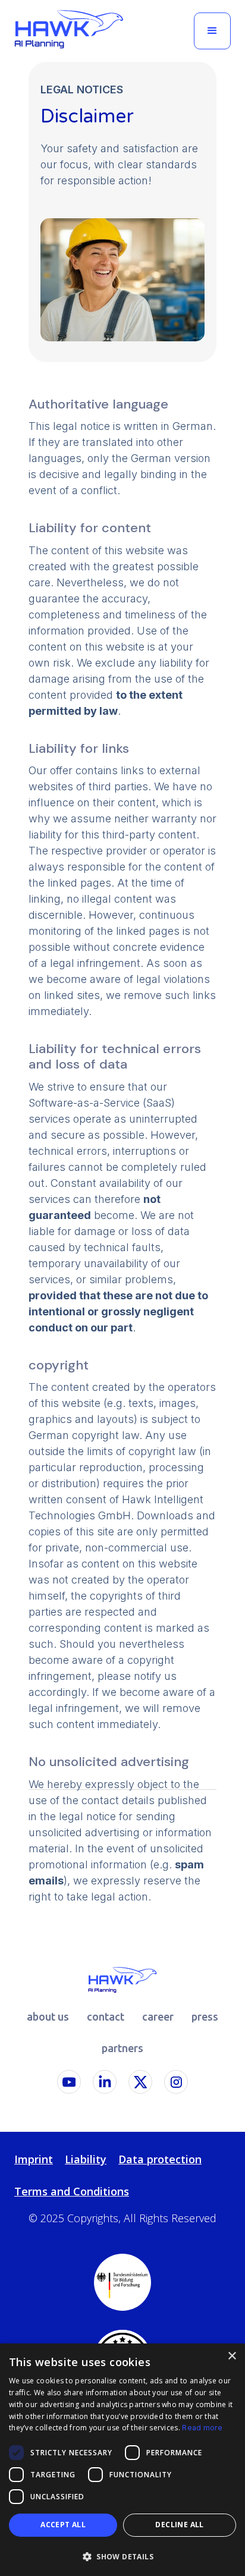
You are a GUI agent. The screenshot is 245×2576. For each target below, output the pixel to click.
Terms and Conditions (72, 2191)
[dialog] (122, 2460)
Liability (86, 2159)
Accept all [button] (63, 2525)
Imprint (34, 2159)
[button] (212, 31)
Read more (202, 2428)
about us (48, 2016)
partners (122, 2048)
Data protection (160, 2159)
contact (106, 2016)
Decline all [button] (179, 2525)
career (158, 2016)
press (205, 2016)
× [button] (232, 2356)
